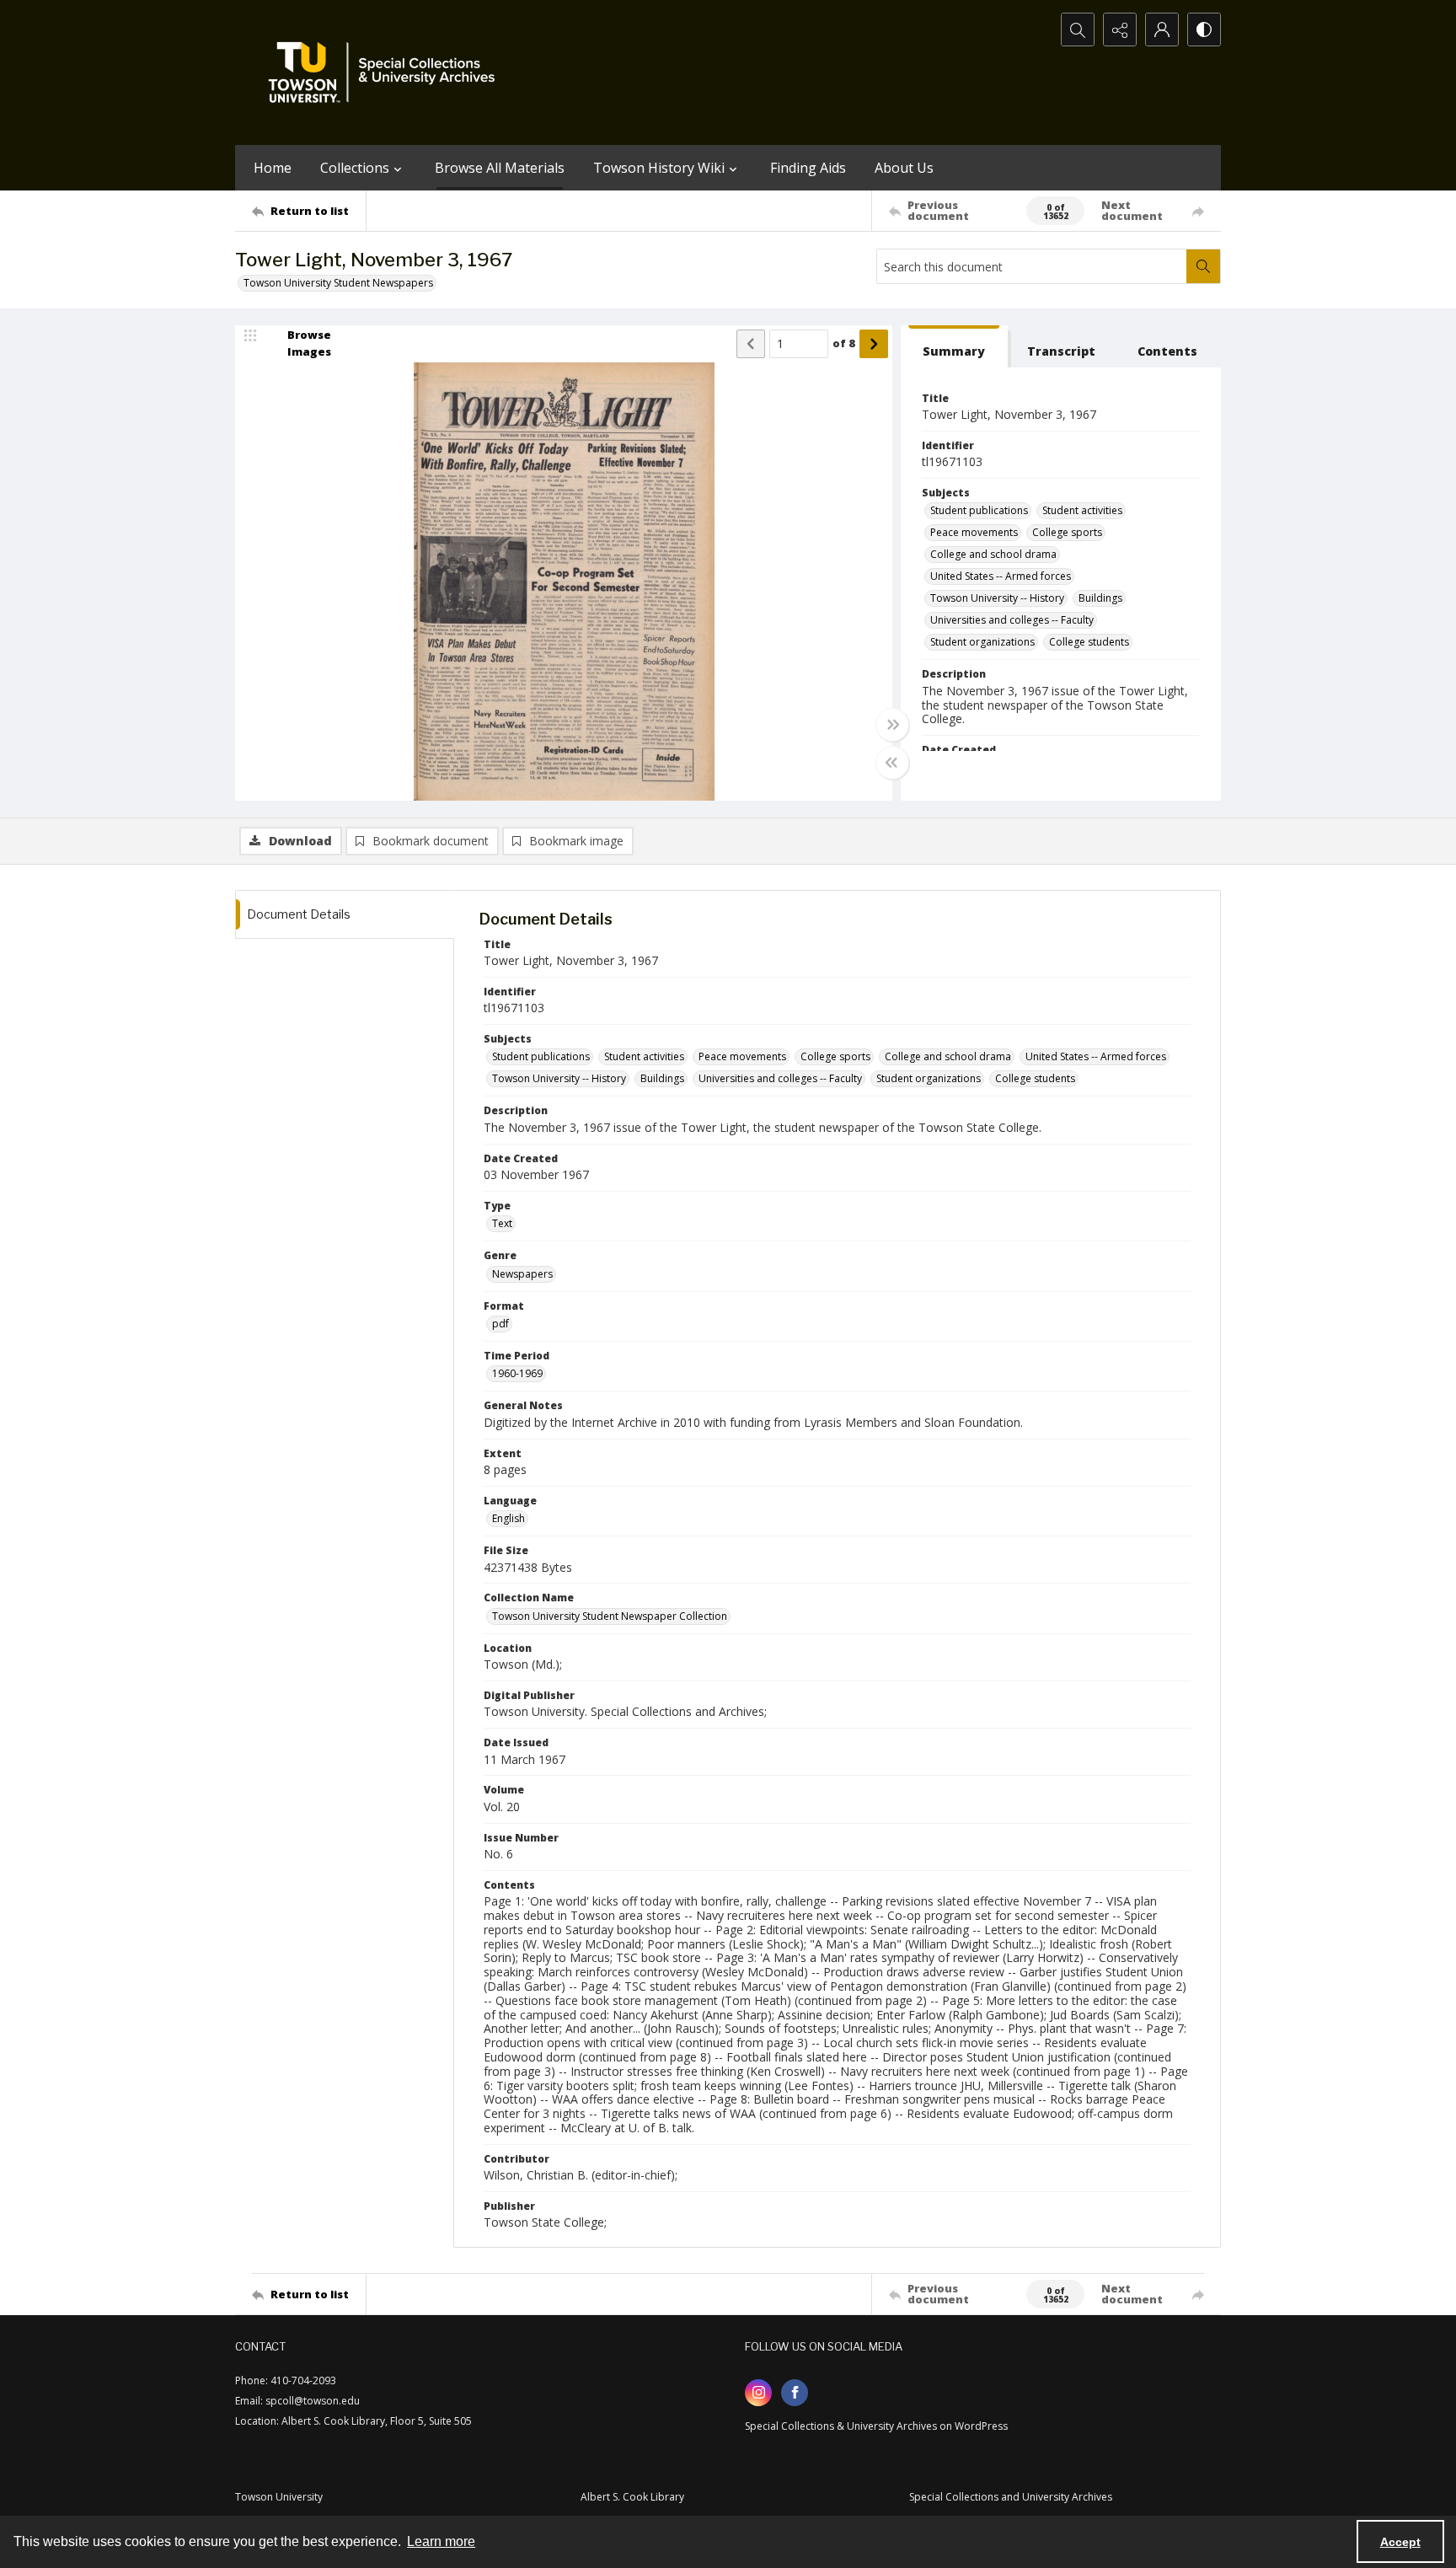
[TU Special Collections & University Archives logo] (387, 72)
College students (1089, 642)
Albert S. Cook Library (632, 2497)
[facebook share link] (795, 2393)
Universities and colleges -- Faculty (1012, 620)
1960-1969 (517, 1373)
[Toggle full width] (892, 725)
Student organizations (982, 642)
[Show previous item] (751, 344)
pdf (500, 1324)
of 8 (844, 343)
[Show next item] (874, 344)
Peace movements (974, 532)
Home (273, 168)
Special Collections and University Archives (1011, 2497)
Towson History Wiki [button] (659, 168)
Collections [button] (355, 168)
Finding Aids (808, 168)
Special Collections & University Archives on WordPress (876, 2426)
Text (502, 1223)
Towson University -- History (997, 598)
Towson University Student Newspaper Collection (610, 1616)
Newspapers (522, 1274)
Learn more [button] (441, 2541)
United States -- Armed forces (1001, 576)
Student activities (1082, 510)
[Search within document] (1203, 266)
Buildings (1100, 598)
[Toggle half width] (892, 763)
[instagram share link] (758, 2393)
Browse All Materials (500, 168)
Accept (1400, 2542)
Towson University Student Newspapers (338, 283)
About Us (904, 168)
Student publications (979, 510)
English (509, 1518)
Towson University (279, 2497)
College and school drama (993, 554)
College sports (1067, 532)
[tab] (954, 347)
